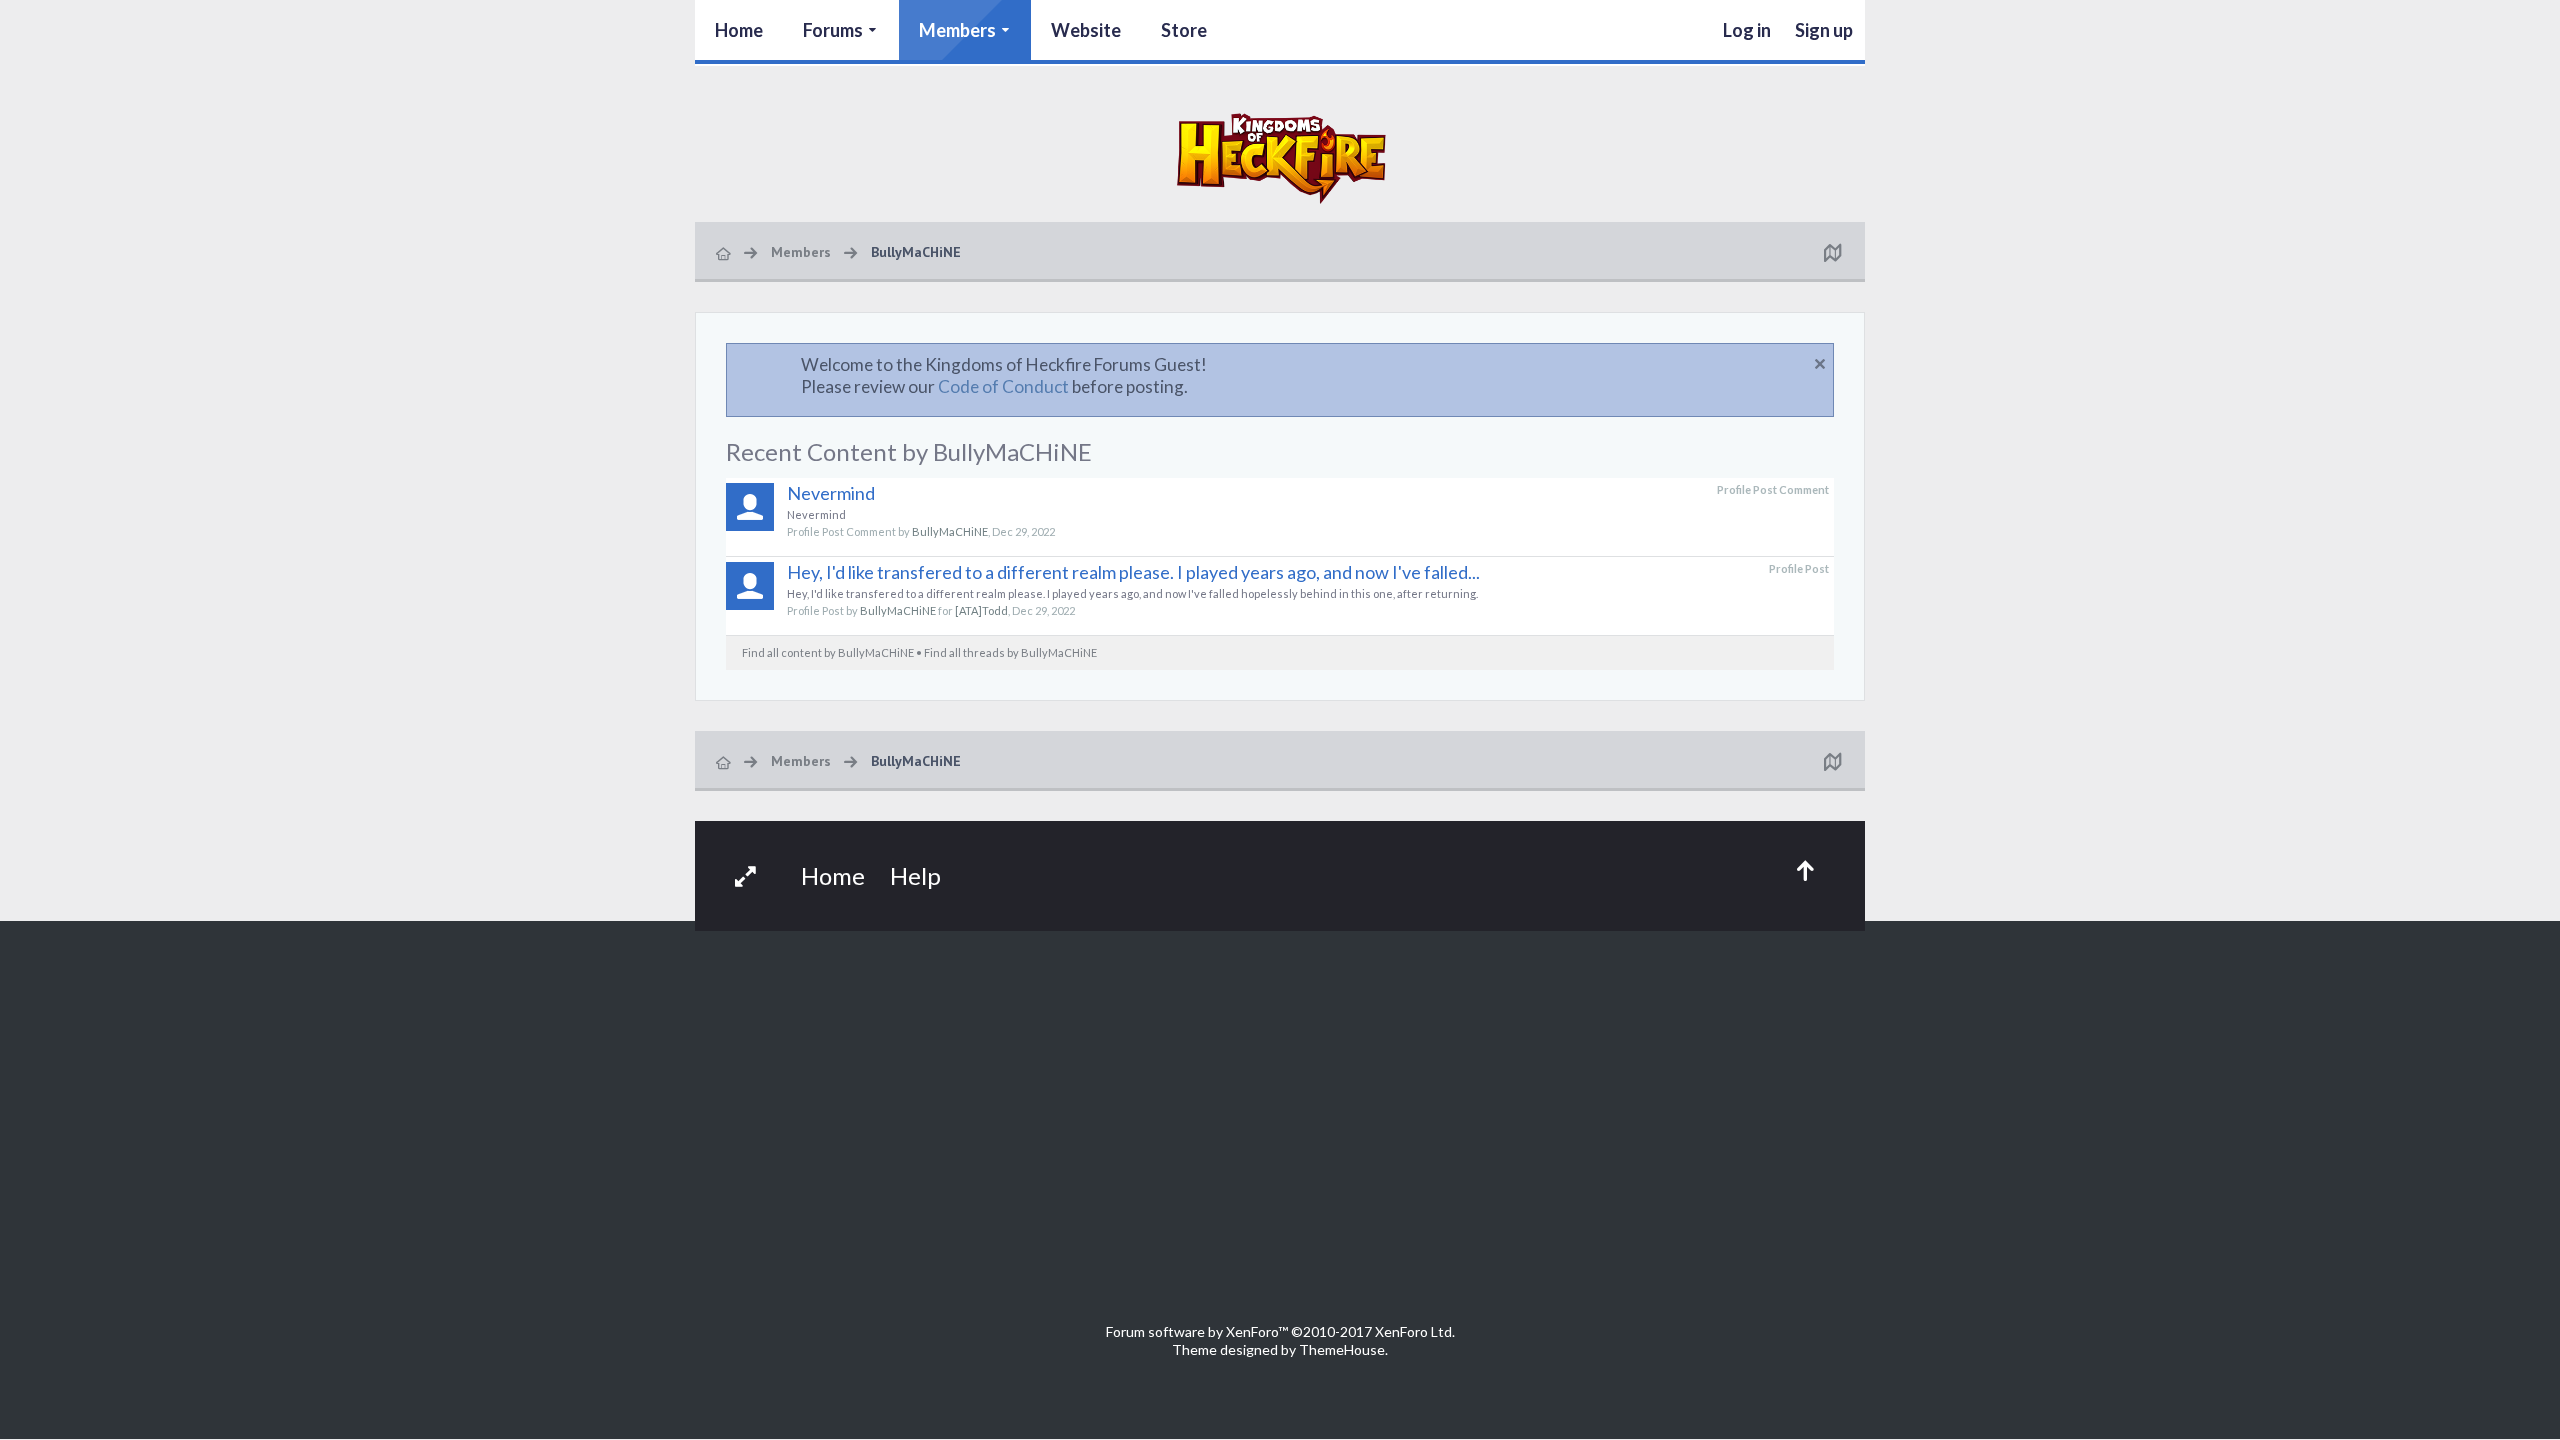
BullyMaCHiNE (950, 531)
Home (739, 30)
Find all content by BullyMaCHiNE (828, 652)
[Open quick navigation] (1832, 252)
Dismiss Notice (1820, 364)
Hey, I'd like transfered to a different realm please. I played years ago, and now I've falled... (1133, 572)
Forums (833, 30)
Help (915, 875)
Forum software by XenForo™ (1280, 1331)
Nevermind (831, 493)
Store (1184, 30)
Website (1086, 30)
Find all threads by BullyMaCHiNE (1010, 652)
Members (957, 30)
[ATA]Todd (981, 610)
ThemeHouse (1342, 1349)
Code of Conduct (1003, 386)
